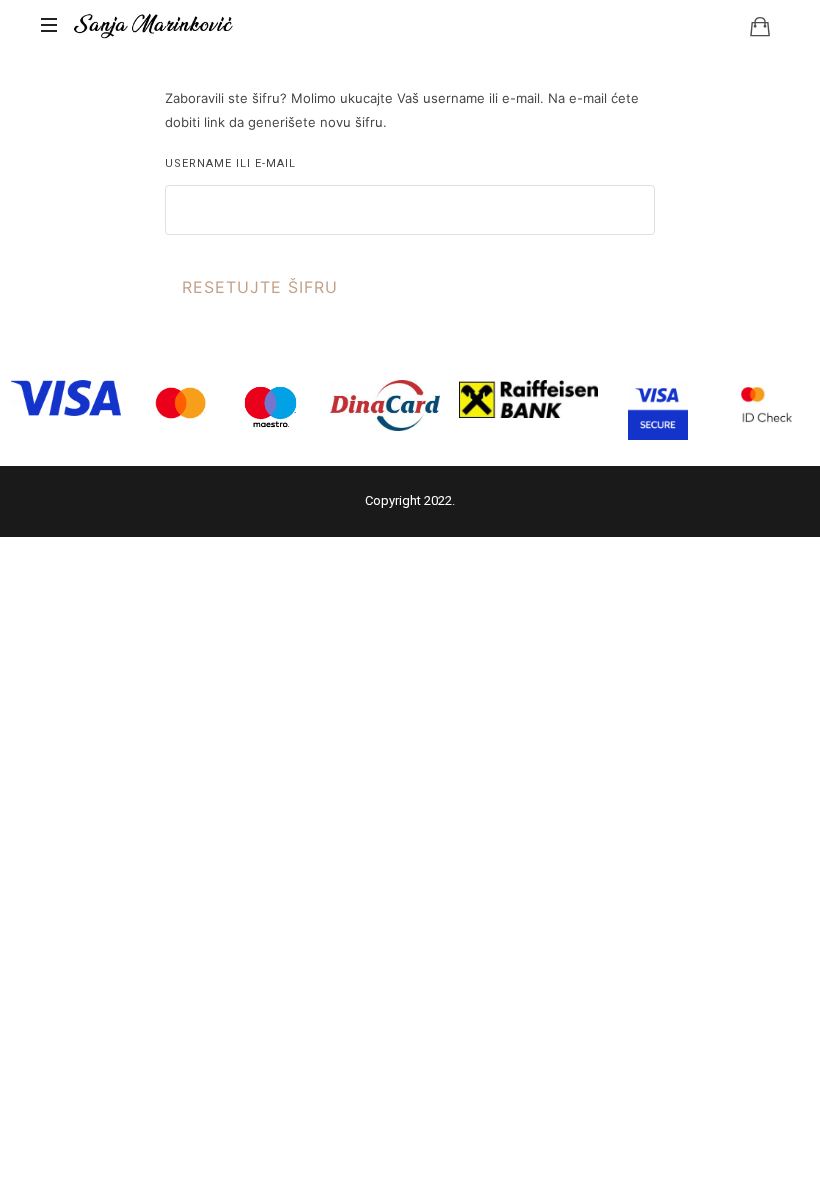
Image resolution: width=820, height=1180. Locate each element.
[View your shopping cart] (760, 26)
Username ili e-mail (230, 163)
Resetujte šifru (260, 287)
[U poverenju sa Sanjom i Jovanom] (154, 25)
